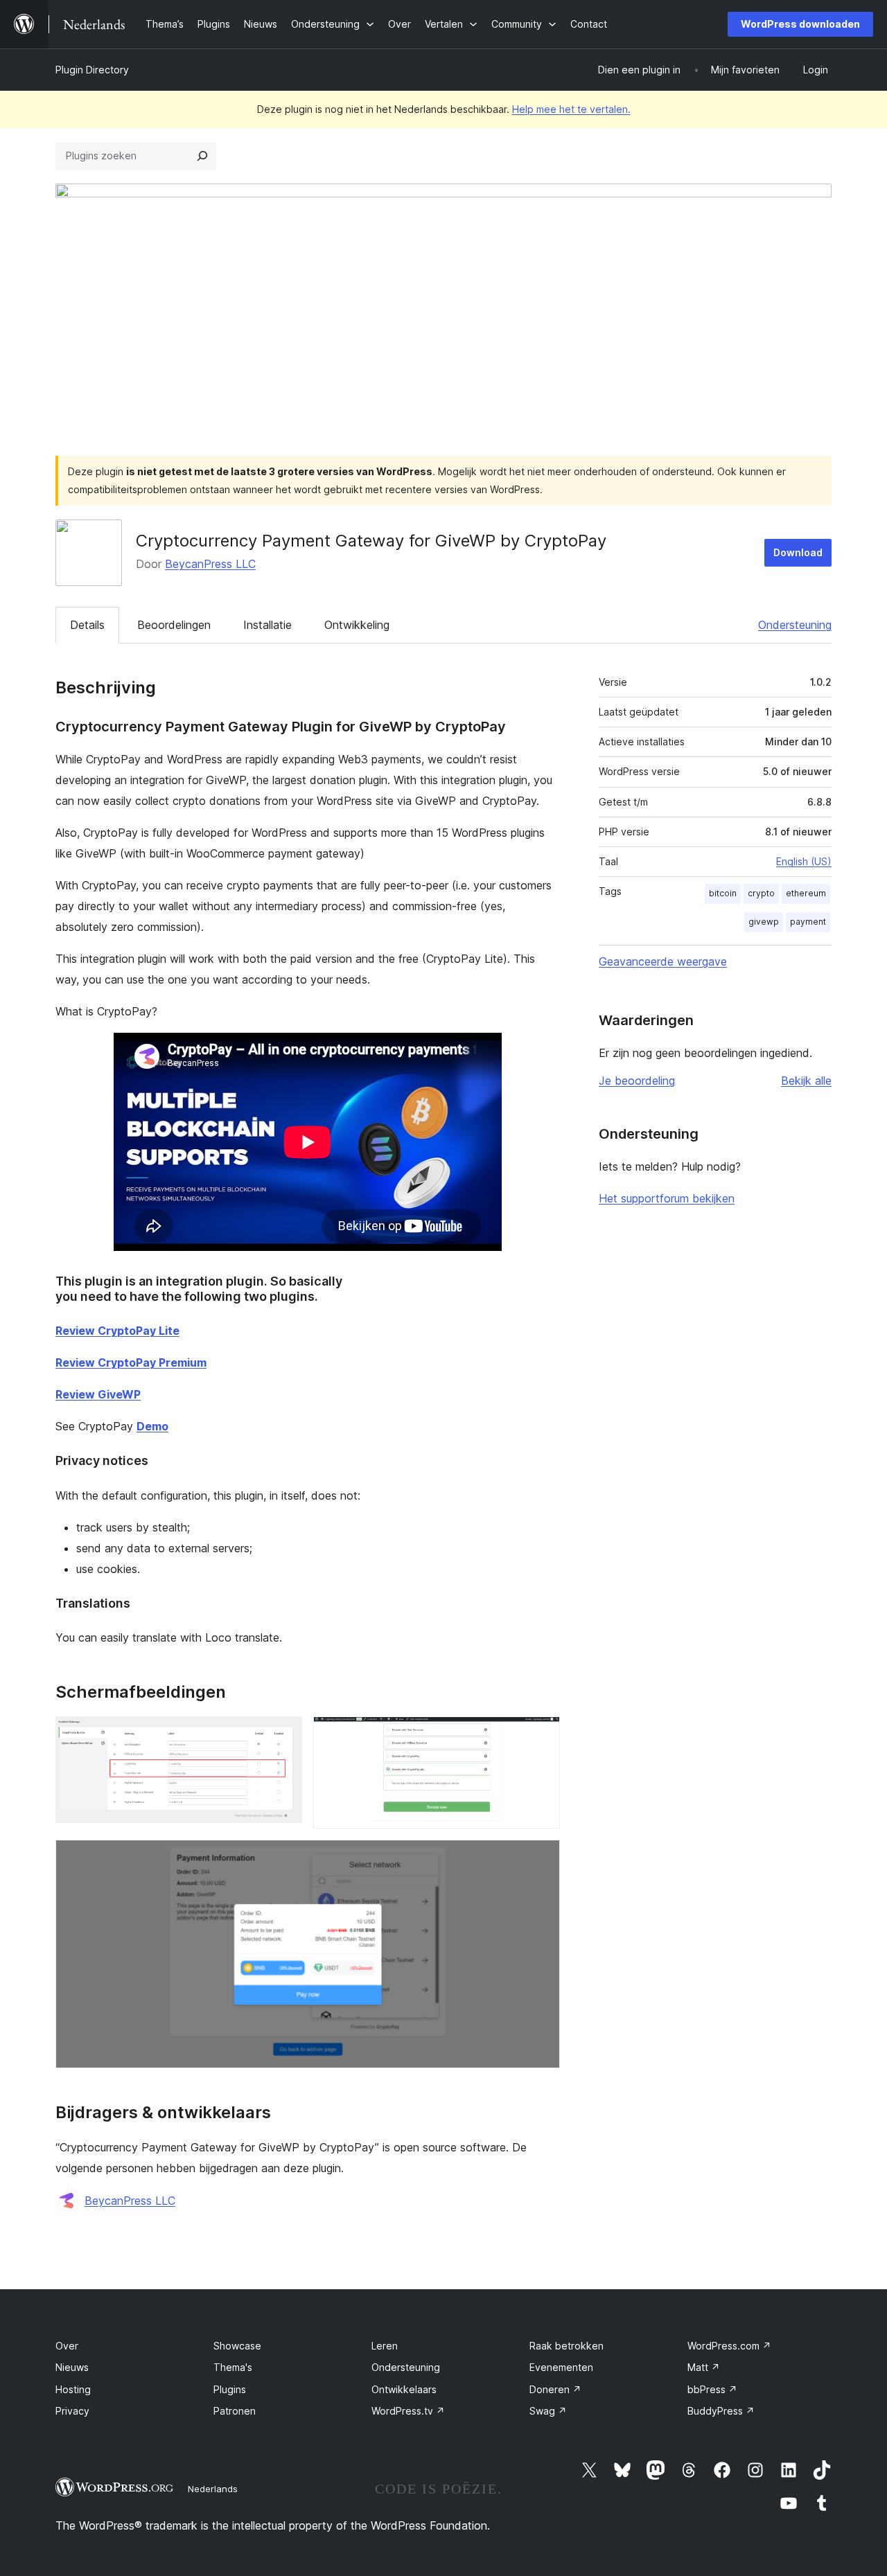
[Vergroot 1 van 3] (283, 1735)
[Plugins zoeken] (202, 156)
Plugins (230, 2389)
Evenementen (561, 2367)
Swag (548, 2411)
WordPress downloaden (800, 24)
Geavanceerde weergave (663, 961)
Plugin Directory (92, 70)
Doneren (555, 2389)
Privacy (72, 2411)
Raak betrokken (567, 2346)
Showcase (237, 2346)
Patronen (235, 2411)
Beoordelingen (174, 625)
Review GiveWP (98, 1394)
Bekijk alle (806, 1081)
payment (808, 922)
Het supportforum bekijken (667, 1198)
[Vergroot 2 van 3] (541, 1735)
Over (67, 2346)
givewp (764, 922)
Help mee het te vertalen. (571, 109)
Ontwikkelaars (404, 2389)
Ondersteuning (795, 625)
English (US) (804, 861)
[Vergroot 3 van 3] (541, 1858)
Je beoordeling (637, 1081)
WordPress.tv (408, 2411)
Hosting (73, 2389)
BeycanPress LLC (210, 564)
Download (798, 552)
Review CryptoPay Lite (117, 1331)
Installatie (267, 625)
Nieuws (72, 2367)
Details (87, 625)
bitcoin (723, 893)
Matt (704, 2367)
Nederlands (213, 2489)
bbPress (712, 2389)
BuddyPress (721, 2411)
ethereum (806, 893)
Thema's (233, 2367)
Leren (385, 2346)
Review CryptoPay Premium (131, 1362)
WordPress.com (729, 2346)
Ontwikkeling (357, 625)
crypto (761, 893)
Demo (152, 1426)
